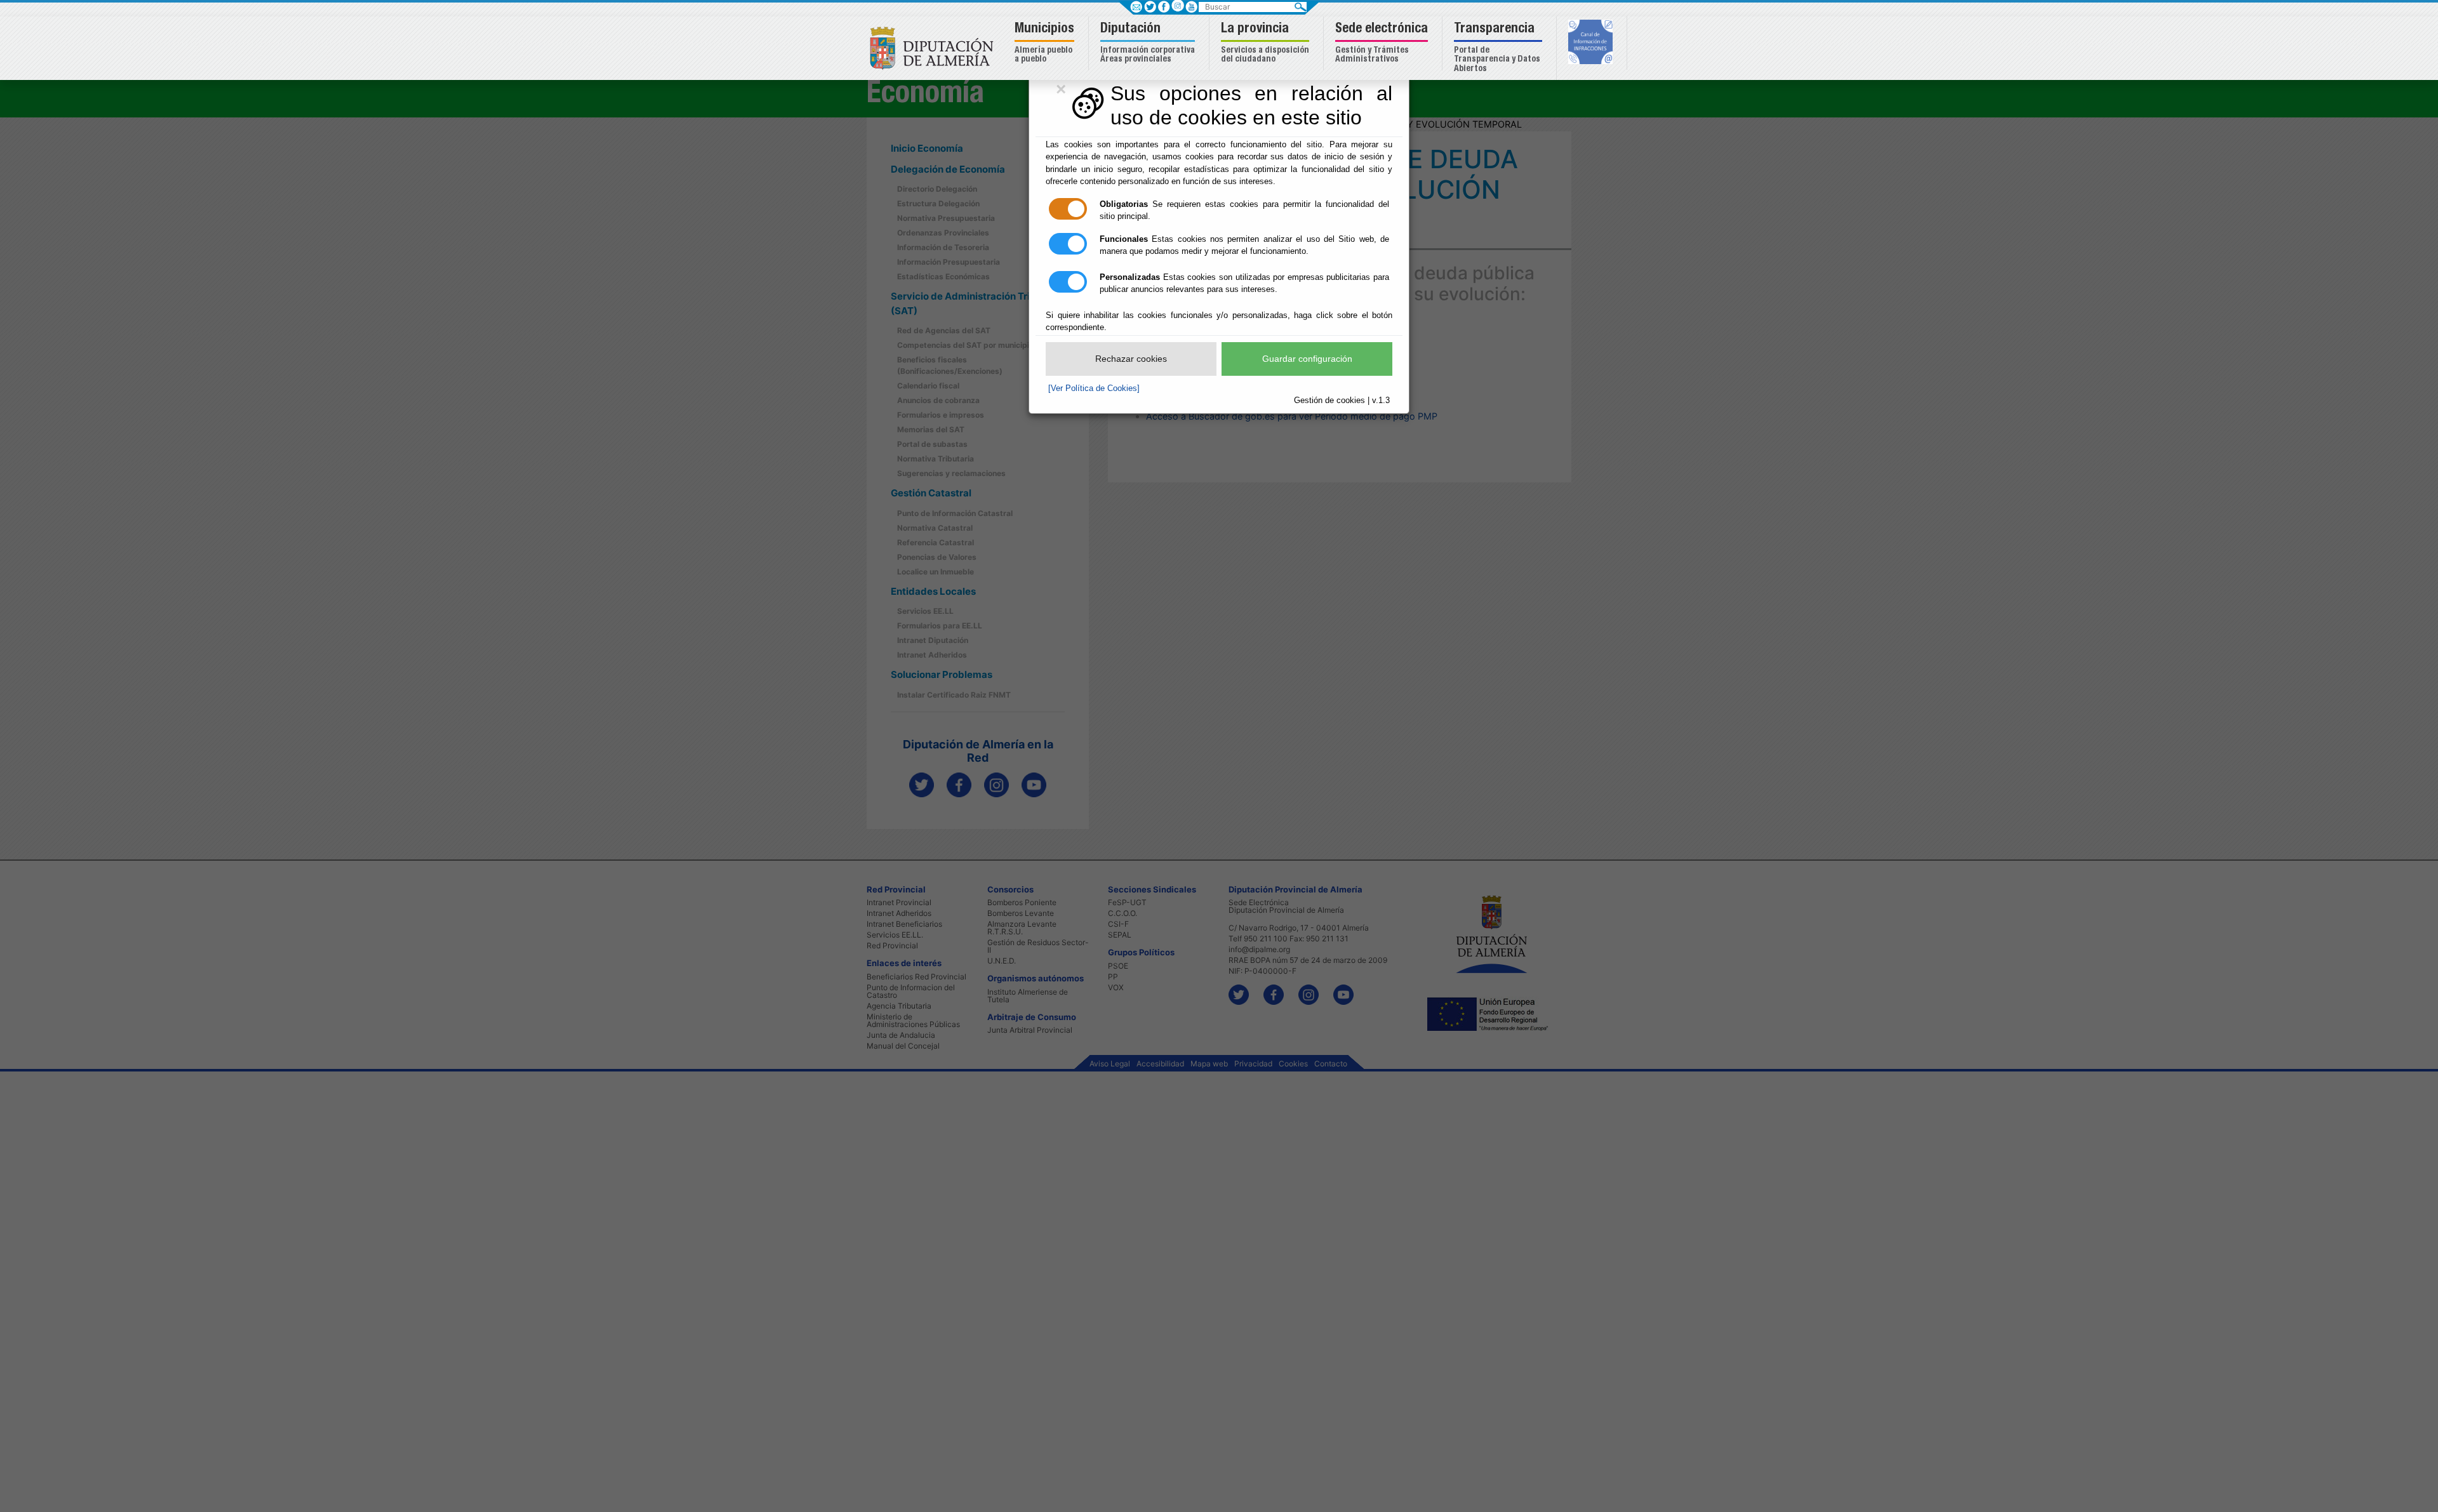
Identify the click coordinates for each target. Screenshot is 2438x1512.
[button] (1046, 43)
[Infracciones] (1592, 43)
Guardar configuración (1307, 359)
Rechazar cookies (1131, 359)
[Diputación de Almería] (935, 47)
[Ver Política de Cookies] (1094, 388)
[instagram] (1177, 5)
